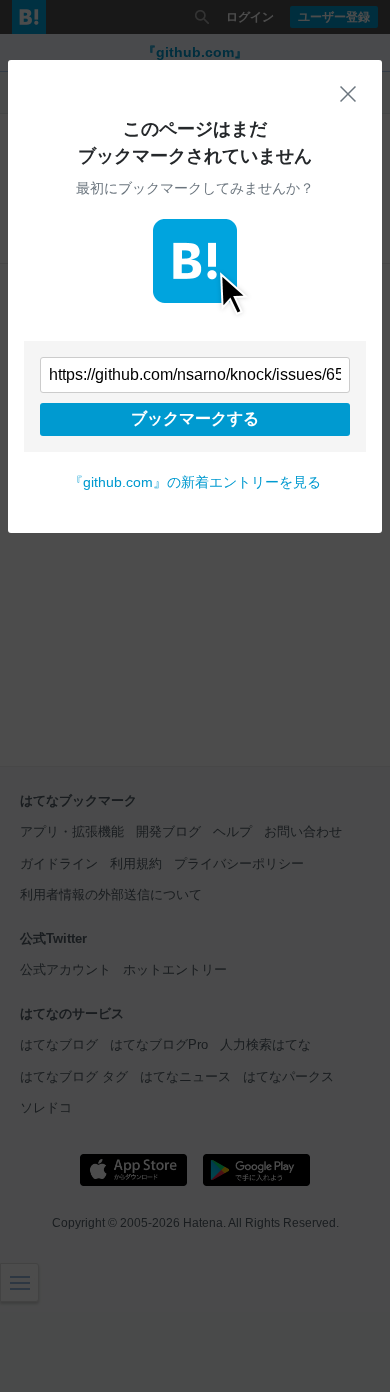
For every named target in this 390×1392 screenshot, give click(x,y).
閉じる (348, 94)
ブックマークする (195, 418)
